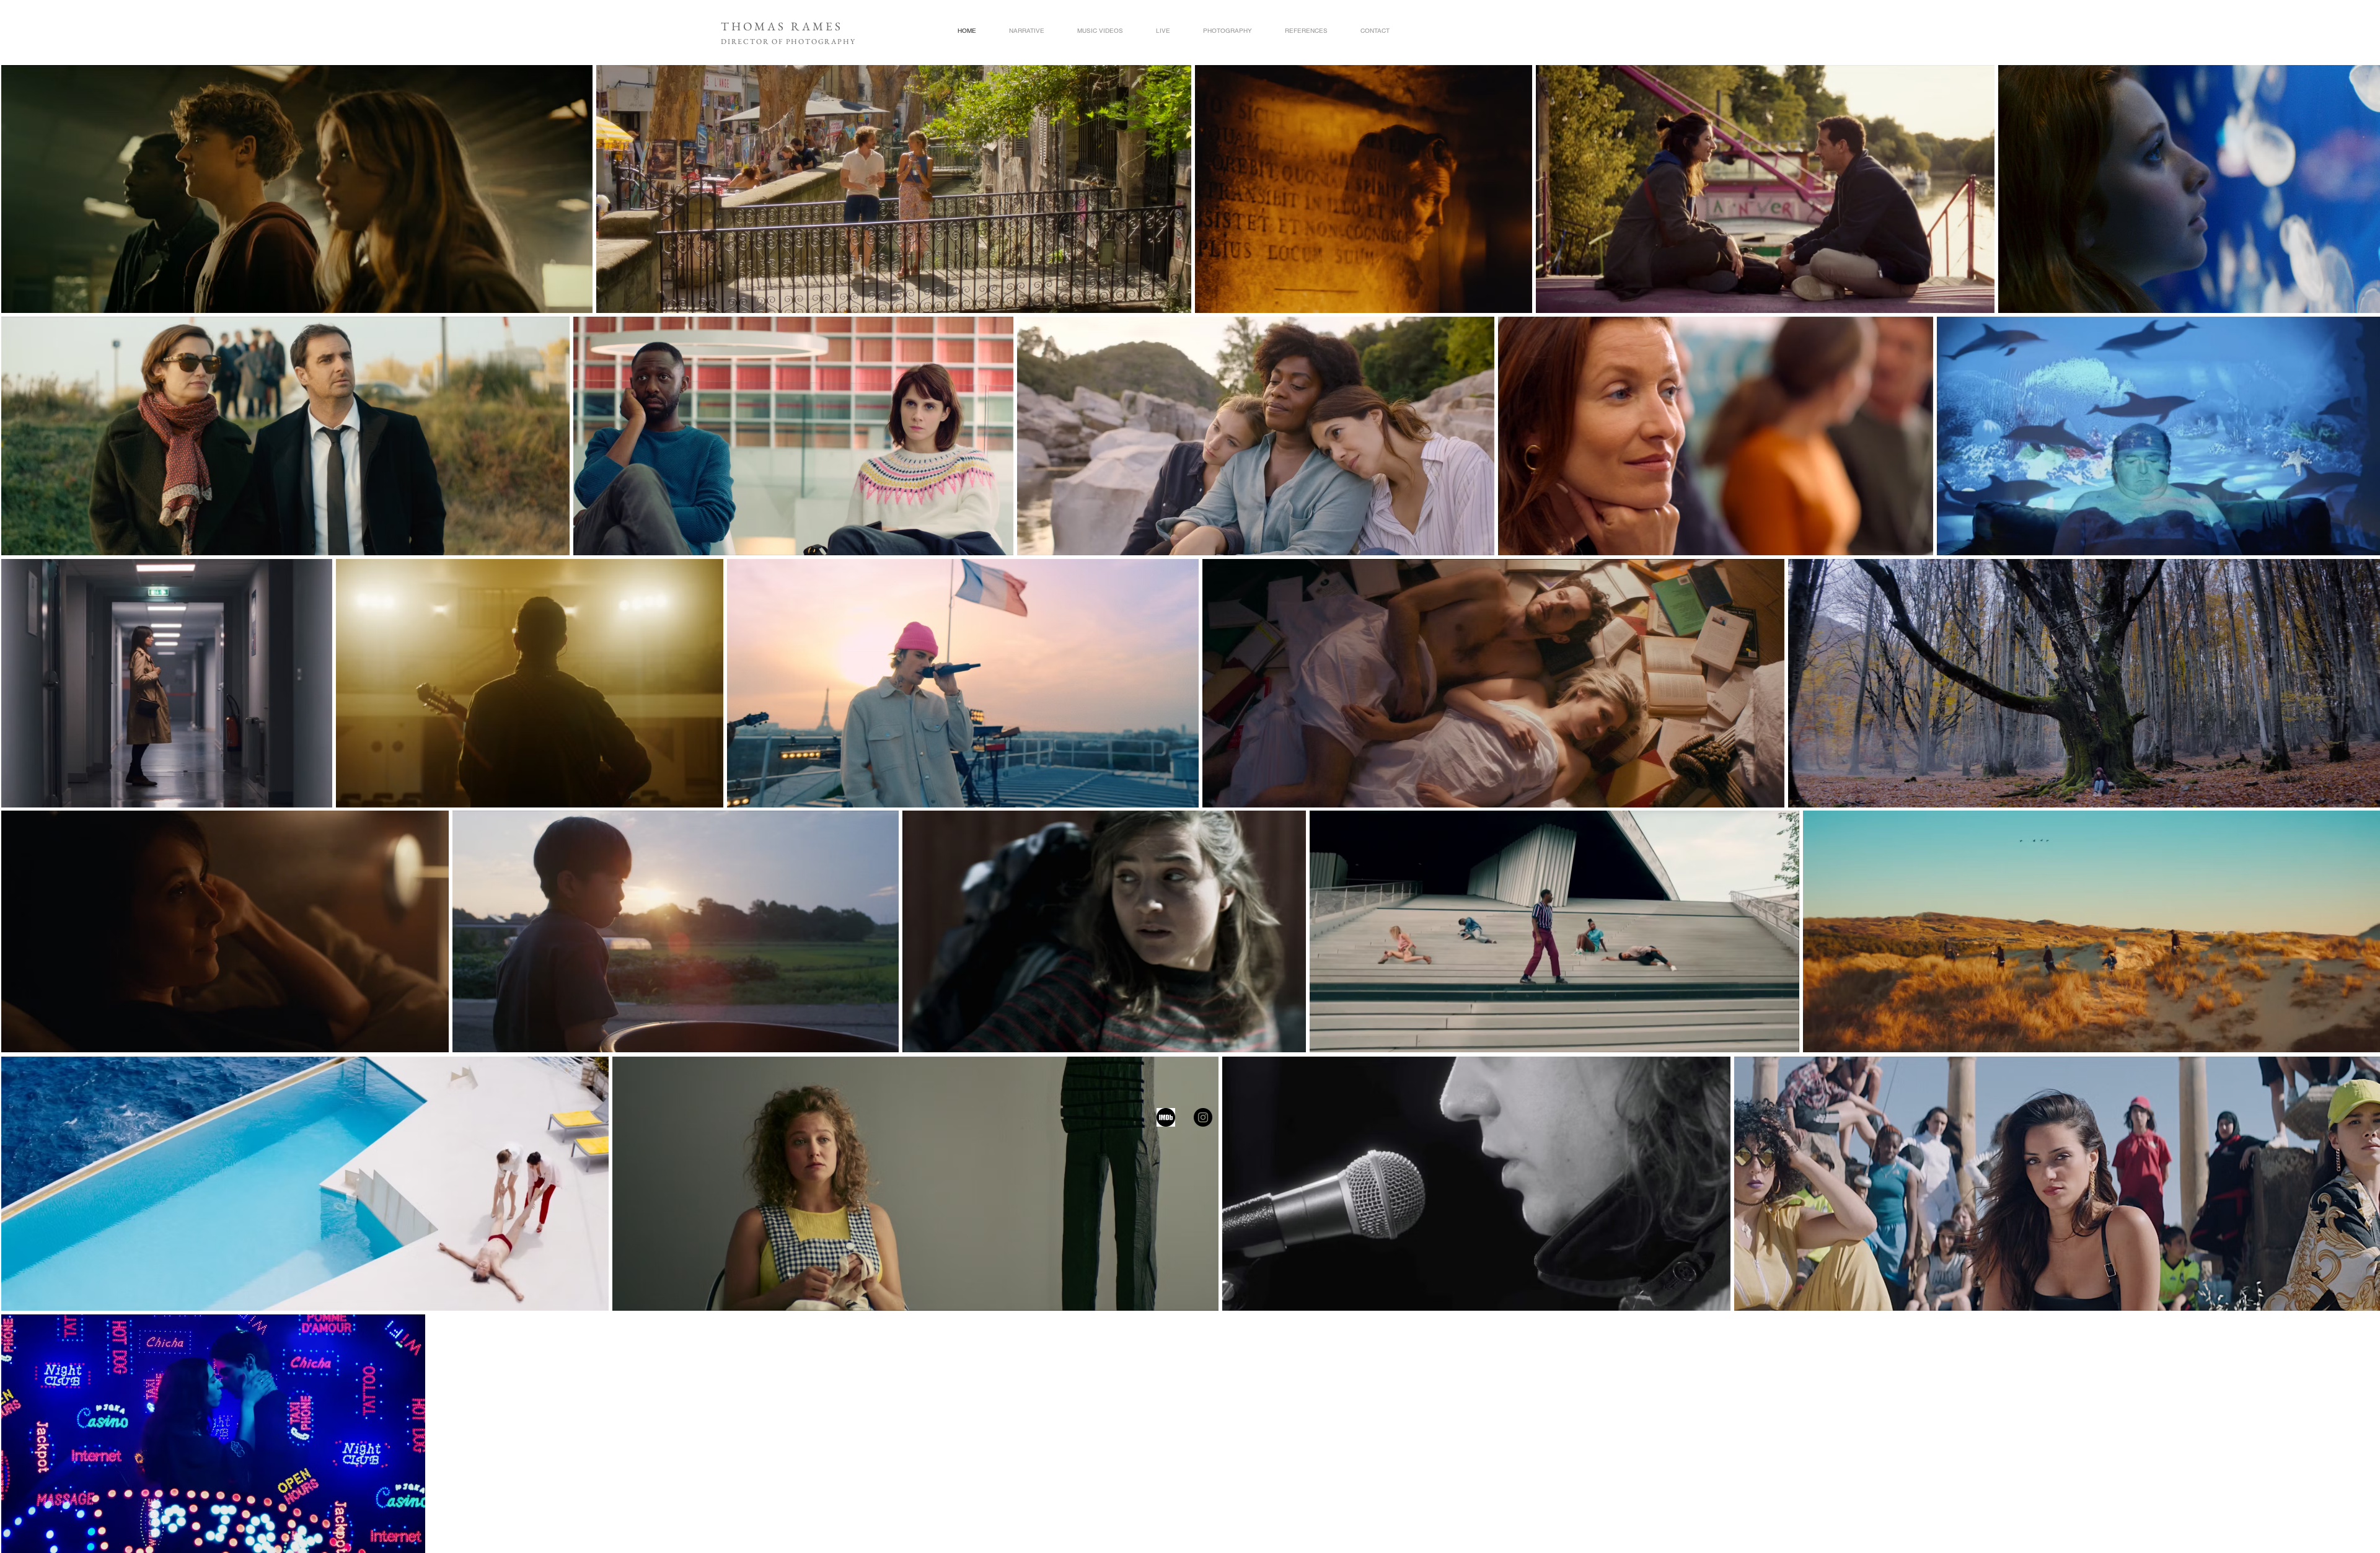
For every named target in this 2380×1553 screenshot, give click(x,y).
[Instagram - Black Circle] (1203, 1117)
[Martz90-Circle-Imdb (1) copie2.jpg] (1166, 1117)
